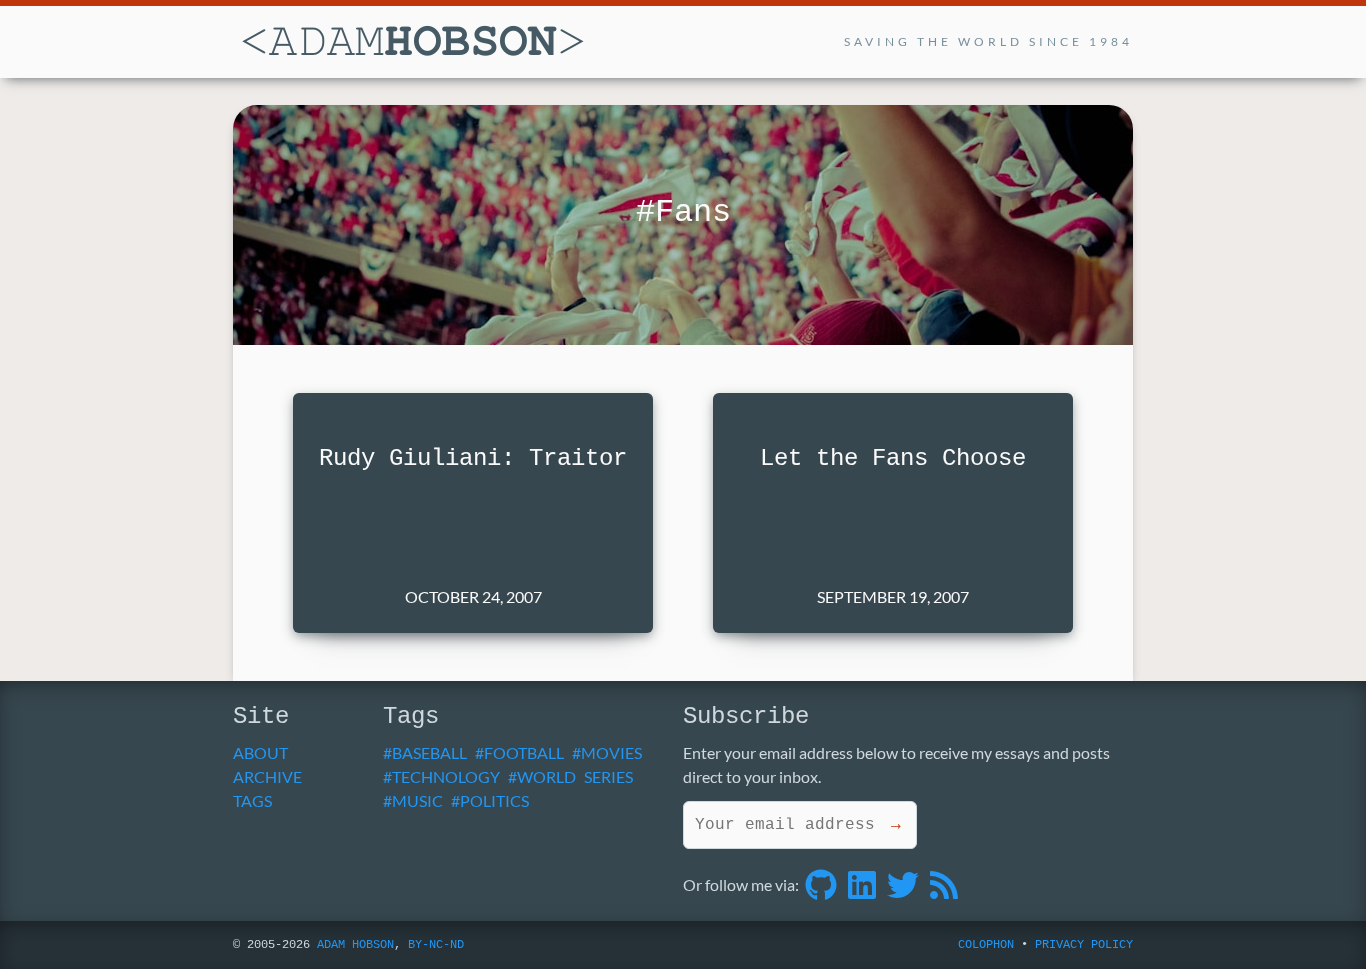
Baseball (429, 752)
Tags (252, 800)
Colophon (986, 945)
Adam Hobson (355, 945)
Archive (267, 776)
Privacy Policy (1084, 945)
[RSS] (944, 884)
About (260, 752)
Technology (446, 776)
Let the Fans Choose (893, 458)
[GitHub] (821, 884)
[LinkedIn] (862, 884)
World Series (575, 776)
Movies (611, 752)
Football (524, 752)
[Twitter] (903, 884)
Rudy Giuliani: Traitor (473, 458)
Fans (693, 212)
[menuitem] (300, 753)
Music (417, 800)
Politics (494, 800)
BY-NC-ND (436, 945)
